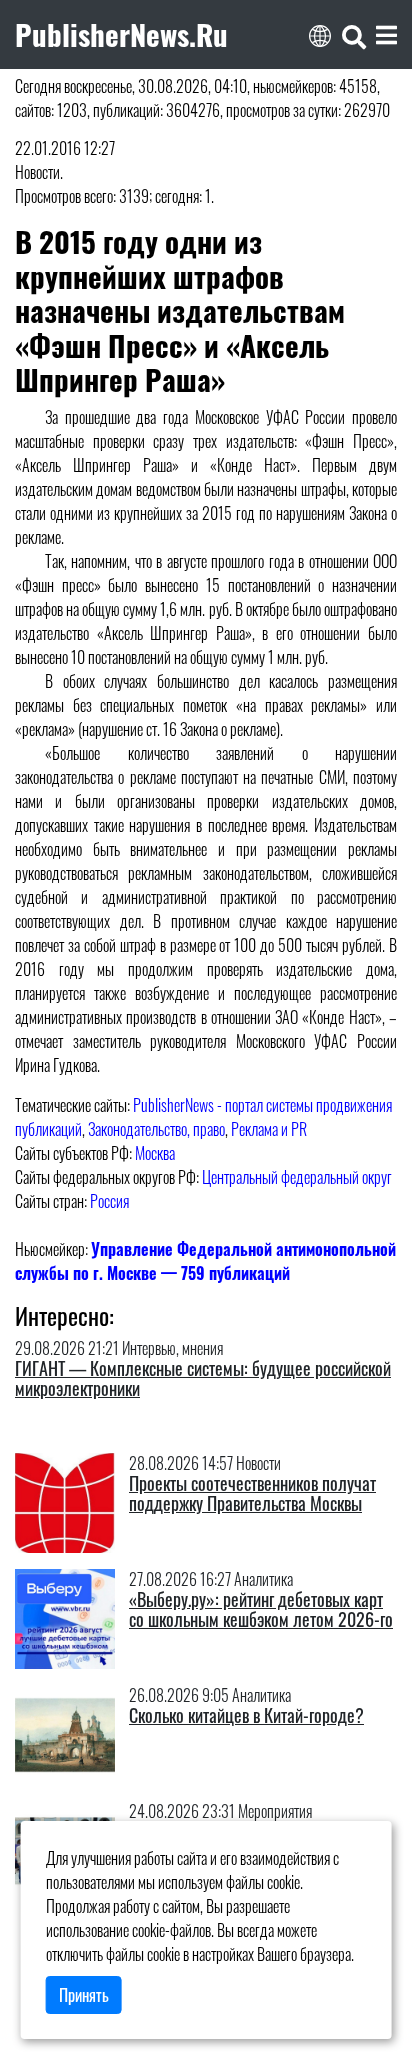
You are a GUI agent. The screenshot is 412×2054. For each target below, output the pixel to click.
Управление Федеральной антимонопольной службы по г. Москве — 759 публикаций (205, 1261)
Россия (109, 1201)
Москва (155, 1153)
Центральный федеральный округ (297, 1177)
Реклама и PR (269, 1129)
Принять (84, 1995)
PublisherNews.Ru (121, 34)
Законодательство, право (156, 1129)
